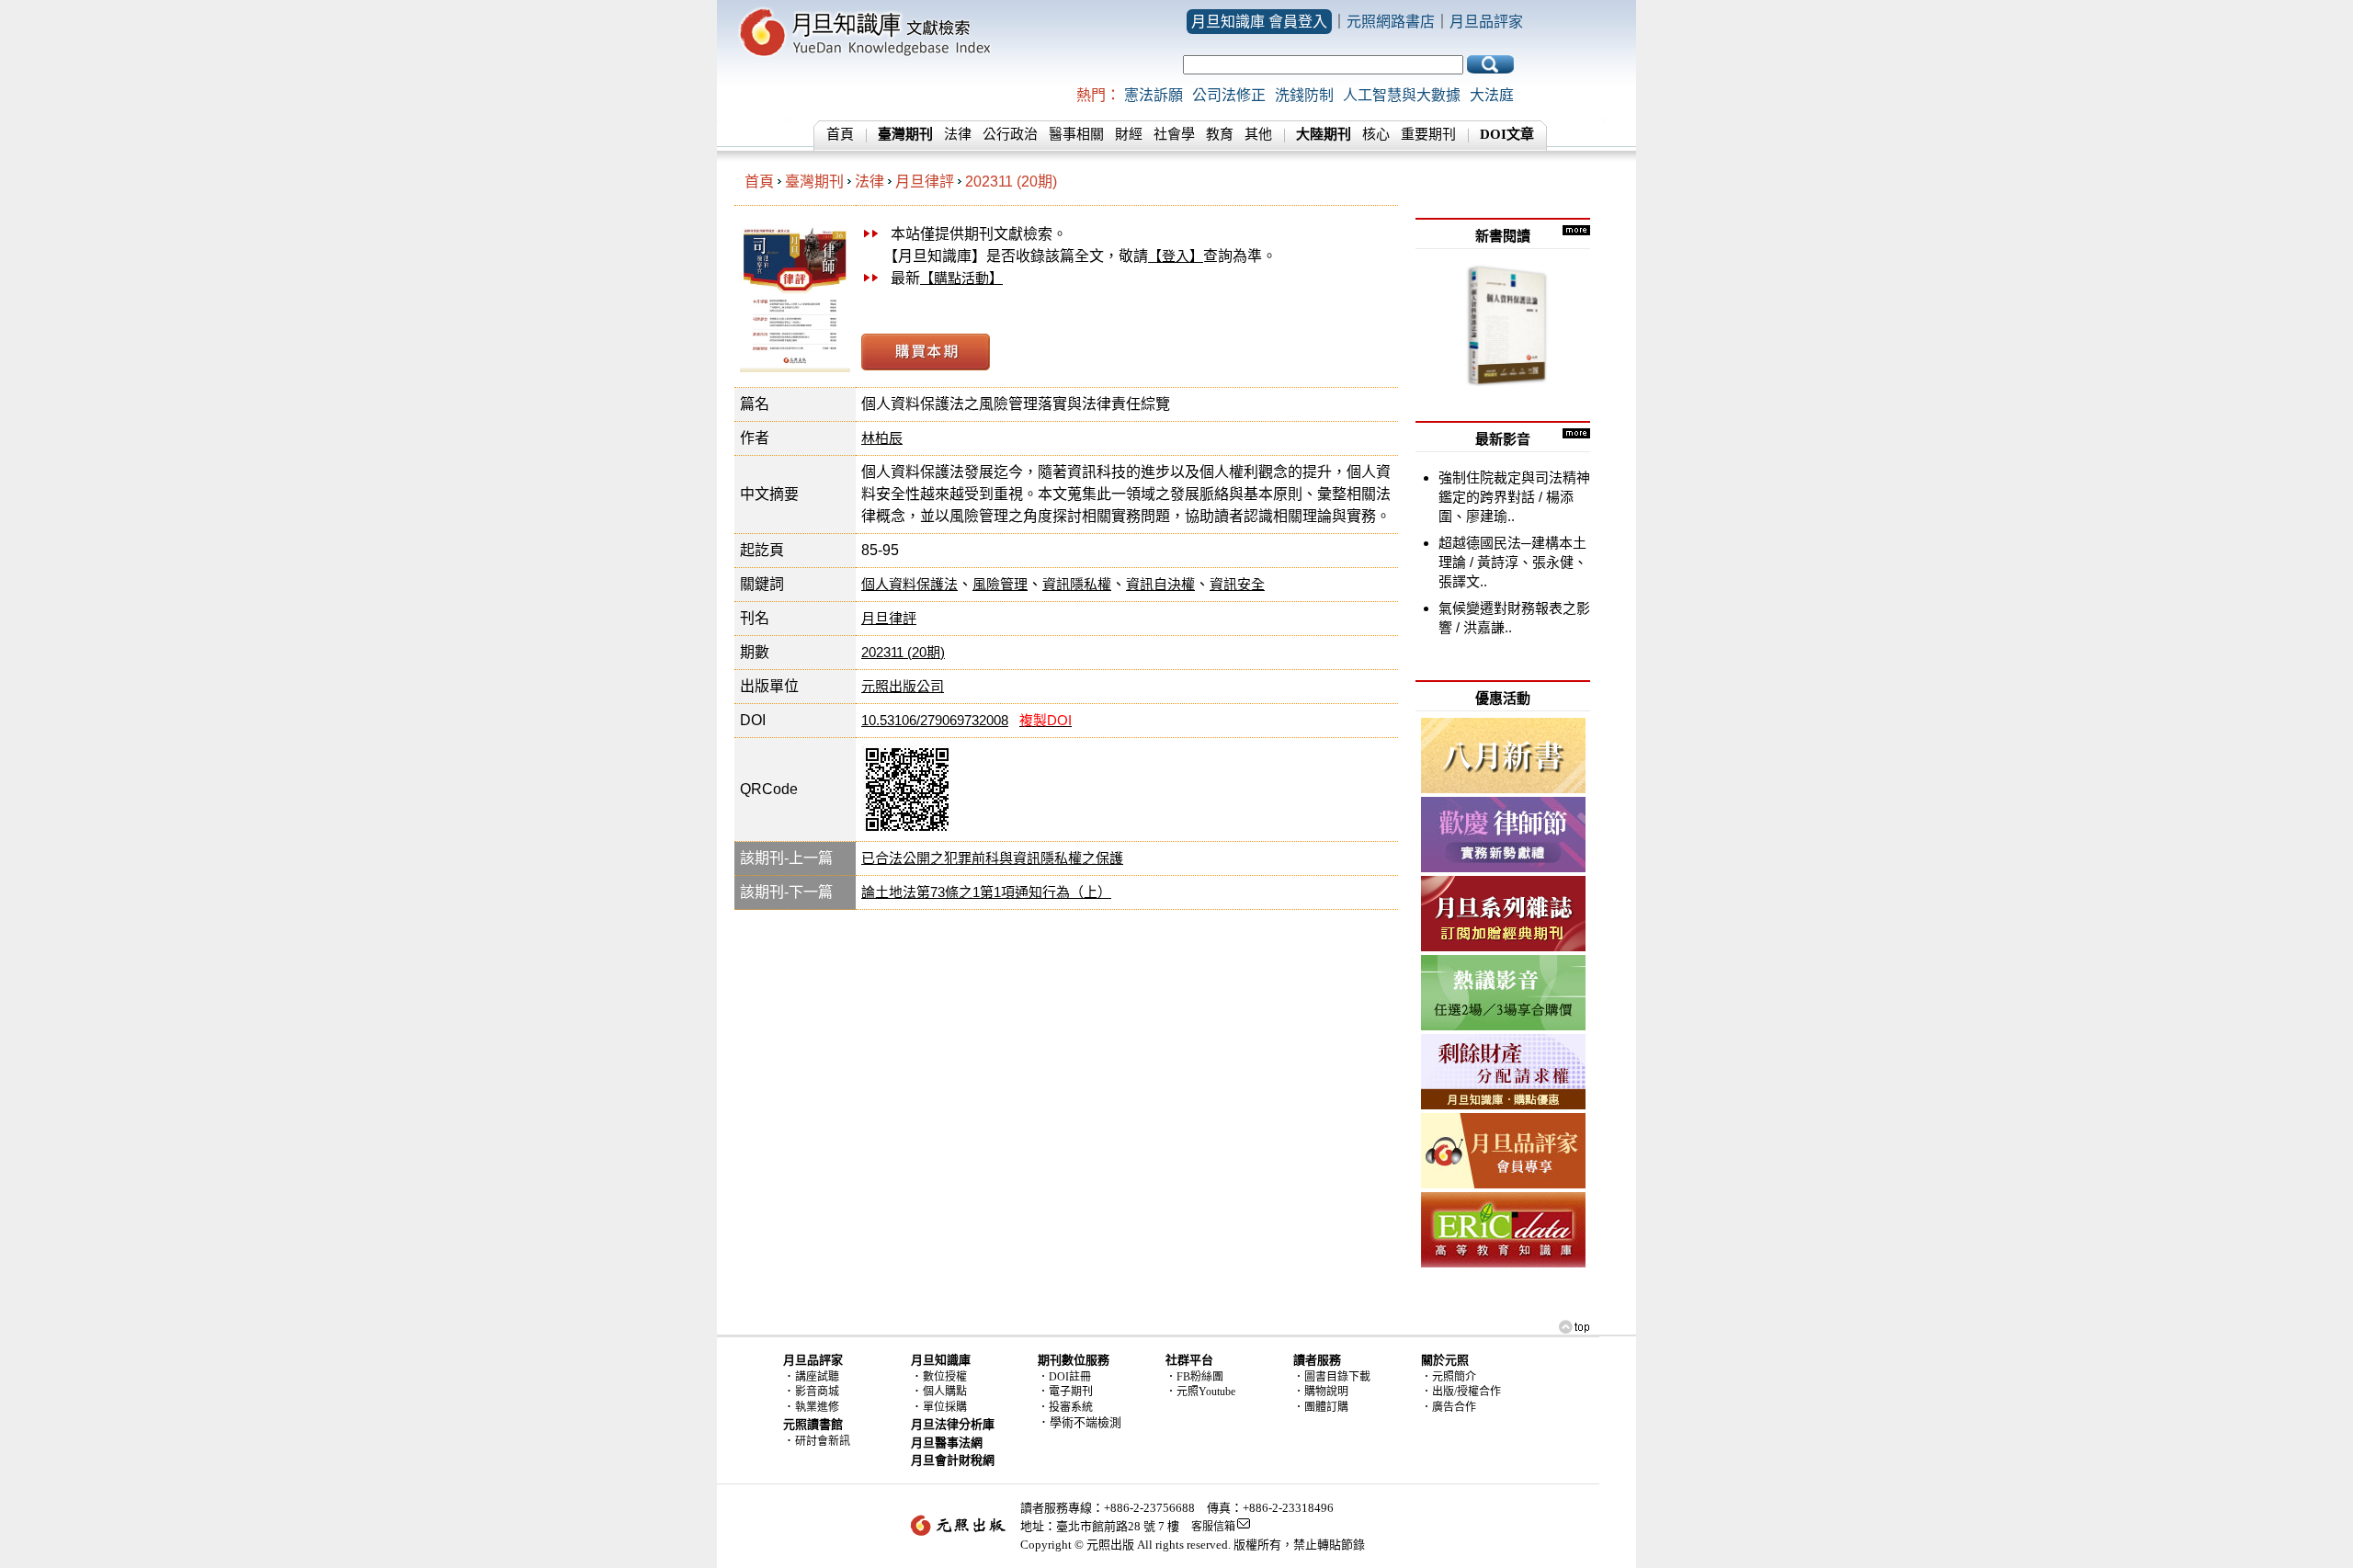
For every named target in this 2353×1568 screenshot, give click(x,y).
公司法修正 (1229, 95)
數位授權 (945, 1377)
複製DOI (1046, 720)
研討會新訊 (823, 1441)
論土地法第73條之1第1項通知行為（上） (986, 892)
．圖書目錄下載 (1332, 1377)
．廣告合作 (1449, 1407)
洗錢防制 (1304, 95)
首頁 (840, 134)
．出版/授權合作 (1461, 1392)
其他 (1258, 134)
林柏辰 (882, 438)
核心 (1376, 134)
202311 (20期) (1011, 182)
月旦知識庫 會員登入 (1259, 22)
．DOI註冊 (1064, 1377)
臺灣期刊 (814, 182)
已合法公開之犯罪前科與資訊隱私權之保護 (992, 858)
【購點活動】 (961, 278)
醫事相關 (1076, 134)
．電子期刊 (1065, 1392)
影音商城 (817, 1392)
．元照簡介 (1449, 1377)
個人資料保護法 (909, 584)
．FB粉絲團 (1194, 1377)
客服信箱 (1213, 1527)
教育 (1220, 134)
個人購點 (945, 1392)
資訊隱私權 (1077, 584)
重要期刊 (1428, 134)
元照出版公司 (903, 686)
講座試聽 (817, 1377)
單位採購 (945, 1407)
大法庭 (1492, 95)
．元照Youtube (1200, 1392)
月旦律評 (925, 182)
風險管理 (1000, 584)
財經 (1129, 134)
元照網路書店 (1391, 22)
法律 (958, 134)
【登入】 (1176, 256)
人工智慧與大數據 (1402, 95)
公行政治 (1010, 134)
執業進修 (817, 1407)
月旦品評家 (1486, 22)
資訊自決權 (1160, 584)
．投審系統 (1065, 1407)
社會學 (1174, 134)
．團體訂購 (1321, 1407)
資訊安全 (1237, 584)
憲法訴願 (1154, 95)
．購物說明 (1321, 1392)
